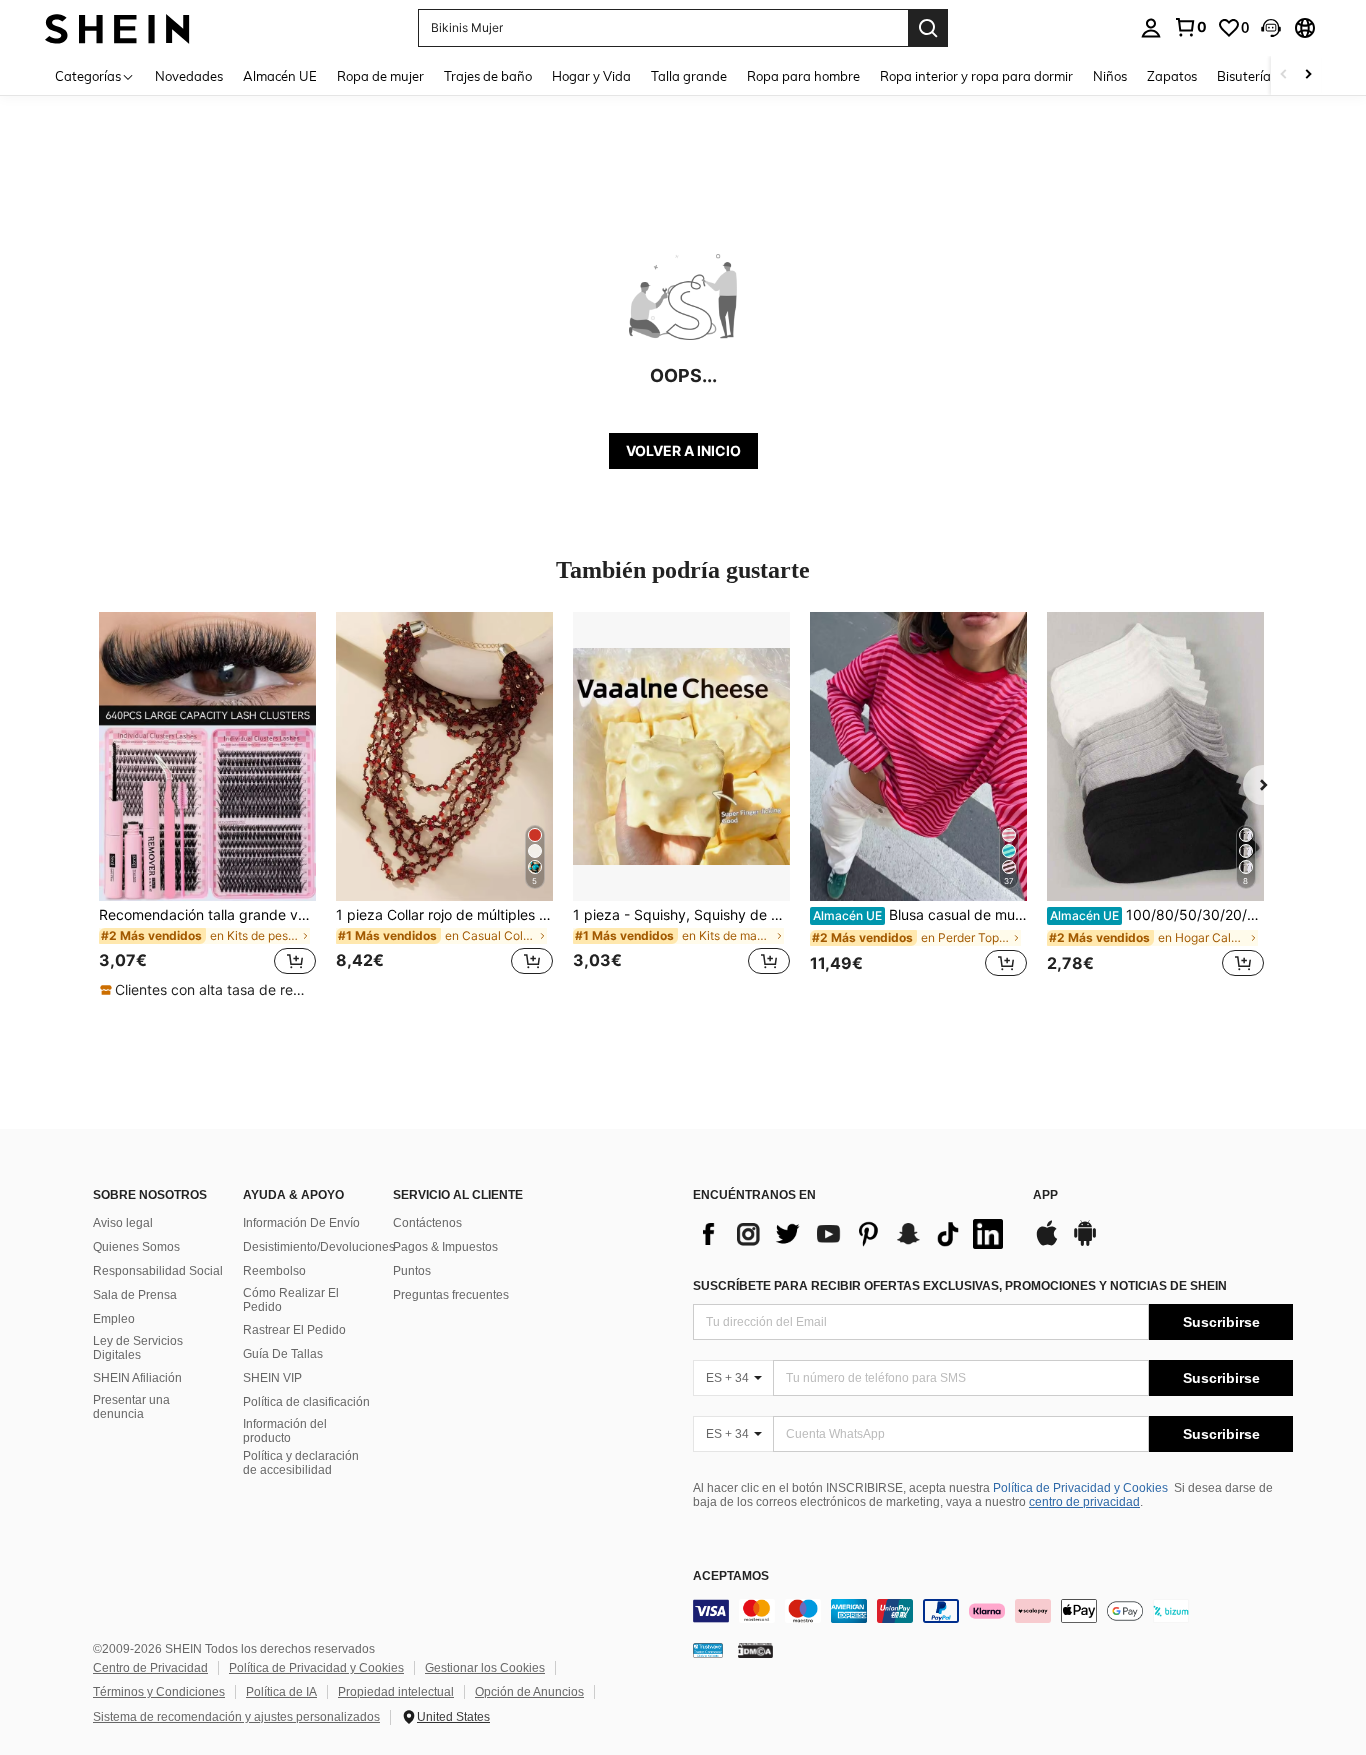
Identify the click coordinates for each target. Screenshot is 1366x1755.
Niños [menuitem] (1110, 76)
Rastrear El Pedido (294, 1330)
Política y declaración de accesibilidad (301, 1463)
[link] (1190, 27)
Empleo (114, 1319)
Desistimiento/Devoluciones (319, 1247)
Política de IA (281, 1692)
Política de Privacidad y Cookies (1080, 1488)
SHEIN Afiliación (137, 1378)
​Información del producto (285, 1431)
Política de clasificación (306, 1402)
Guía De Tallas (283, 1354)
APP (1045, 1195)
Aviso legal (123, 1223)
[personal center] (1151, 28)
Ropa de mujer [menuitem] (380, 76)
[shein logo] (117, 27)
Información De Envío (301, 1223)
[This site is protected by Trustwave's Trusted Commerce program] (708, 1649)
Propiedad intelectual (396, 1692)
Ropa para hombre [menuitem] (803, 76)
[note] (207, 990)
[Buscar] (928, 28)
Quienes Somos (136, 1247)
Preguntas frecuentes (451, 1295)
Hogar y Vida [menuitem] (591, 76)
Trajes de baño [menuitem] (488, 76)
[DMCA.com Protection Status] (755, 1649)
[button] (1271, 28)
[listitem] (207, 806)
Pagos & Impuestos (445, 1247)
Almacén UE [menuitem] (280, 76)
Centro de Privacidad (150, 1668)
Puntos (412, 1271)
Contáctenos (427, 1223)
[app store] (1047, 1243)
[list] (853, 1234)
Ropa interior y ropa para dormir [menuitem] (976, 76)
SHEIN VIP (272, 1378)
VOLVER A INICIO (683, 450)
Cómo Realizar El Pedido (291, 1300)
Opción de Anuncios (529, 1692)
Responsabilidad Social (158, 1271)
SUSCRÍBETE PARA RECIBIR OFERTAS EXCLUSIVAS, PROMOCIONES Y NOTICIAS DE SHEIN (960, 1286)
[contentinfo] (993, 1611)
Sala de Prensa (135, 1295)
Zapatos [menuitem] (1172, 76)
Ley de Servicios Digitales (138, 1348)
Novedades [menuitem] (189, 76)
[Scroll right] (1308, 75)
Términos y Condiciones (159, 1692)
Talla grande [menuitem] (689, 76)
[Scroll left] (1284, 75)
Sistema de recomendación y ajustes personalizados (236, 1717)
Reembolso (274, 1271)
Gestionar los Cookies (485, 1668)
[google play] (1085, 1243)
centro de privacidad (1084, 1502)
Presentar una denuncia (131, 1407)
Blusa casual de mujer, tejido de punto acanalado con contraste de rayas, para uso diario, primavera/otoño (920, 915)
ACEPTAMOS (731, 1576)
